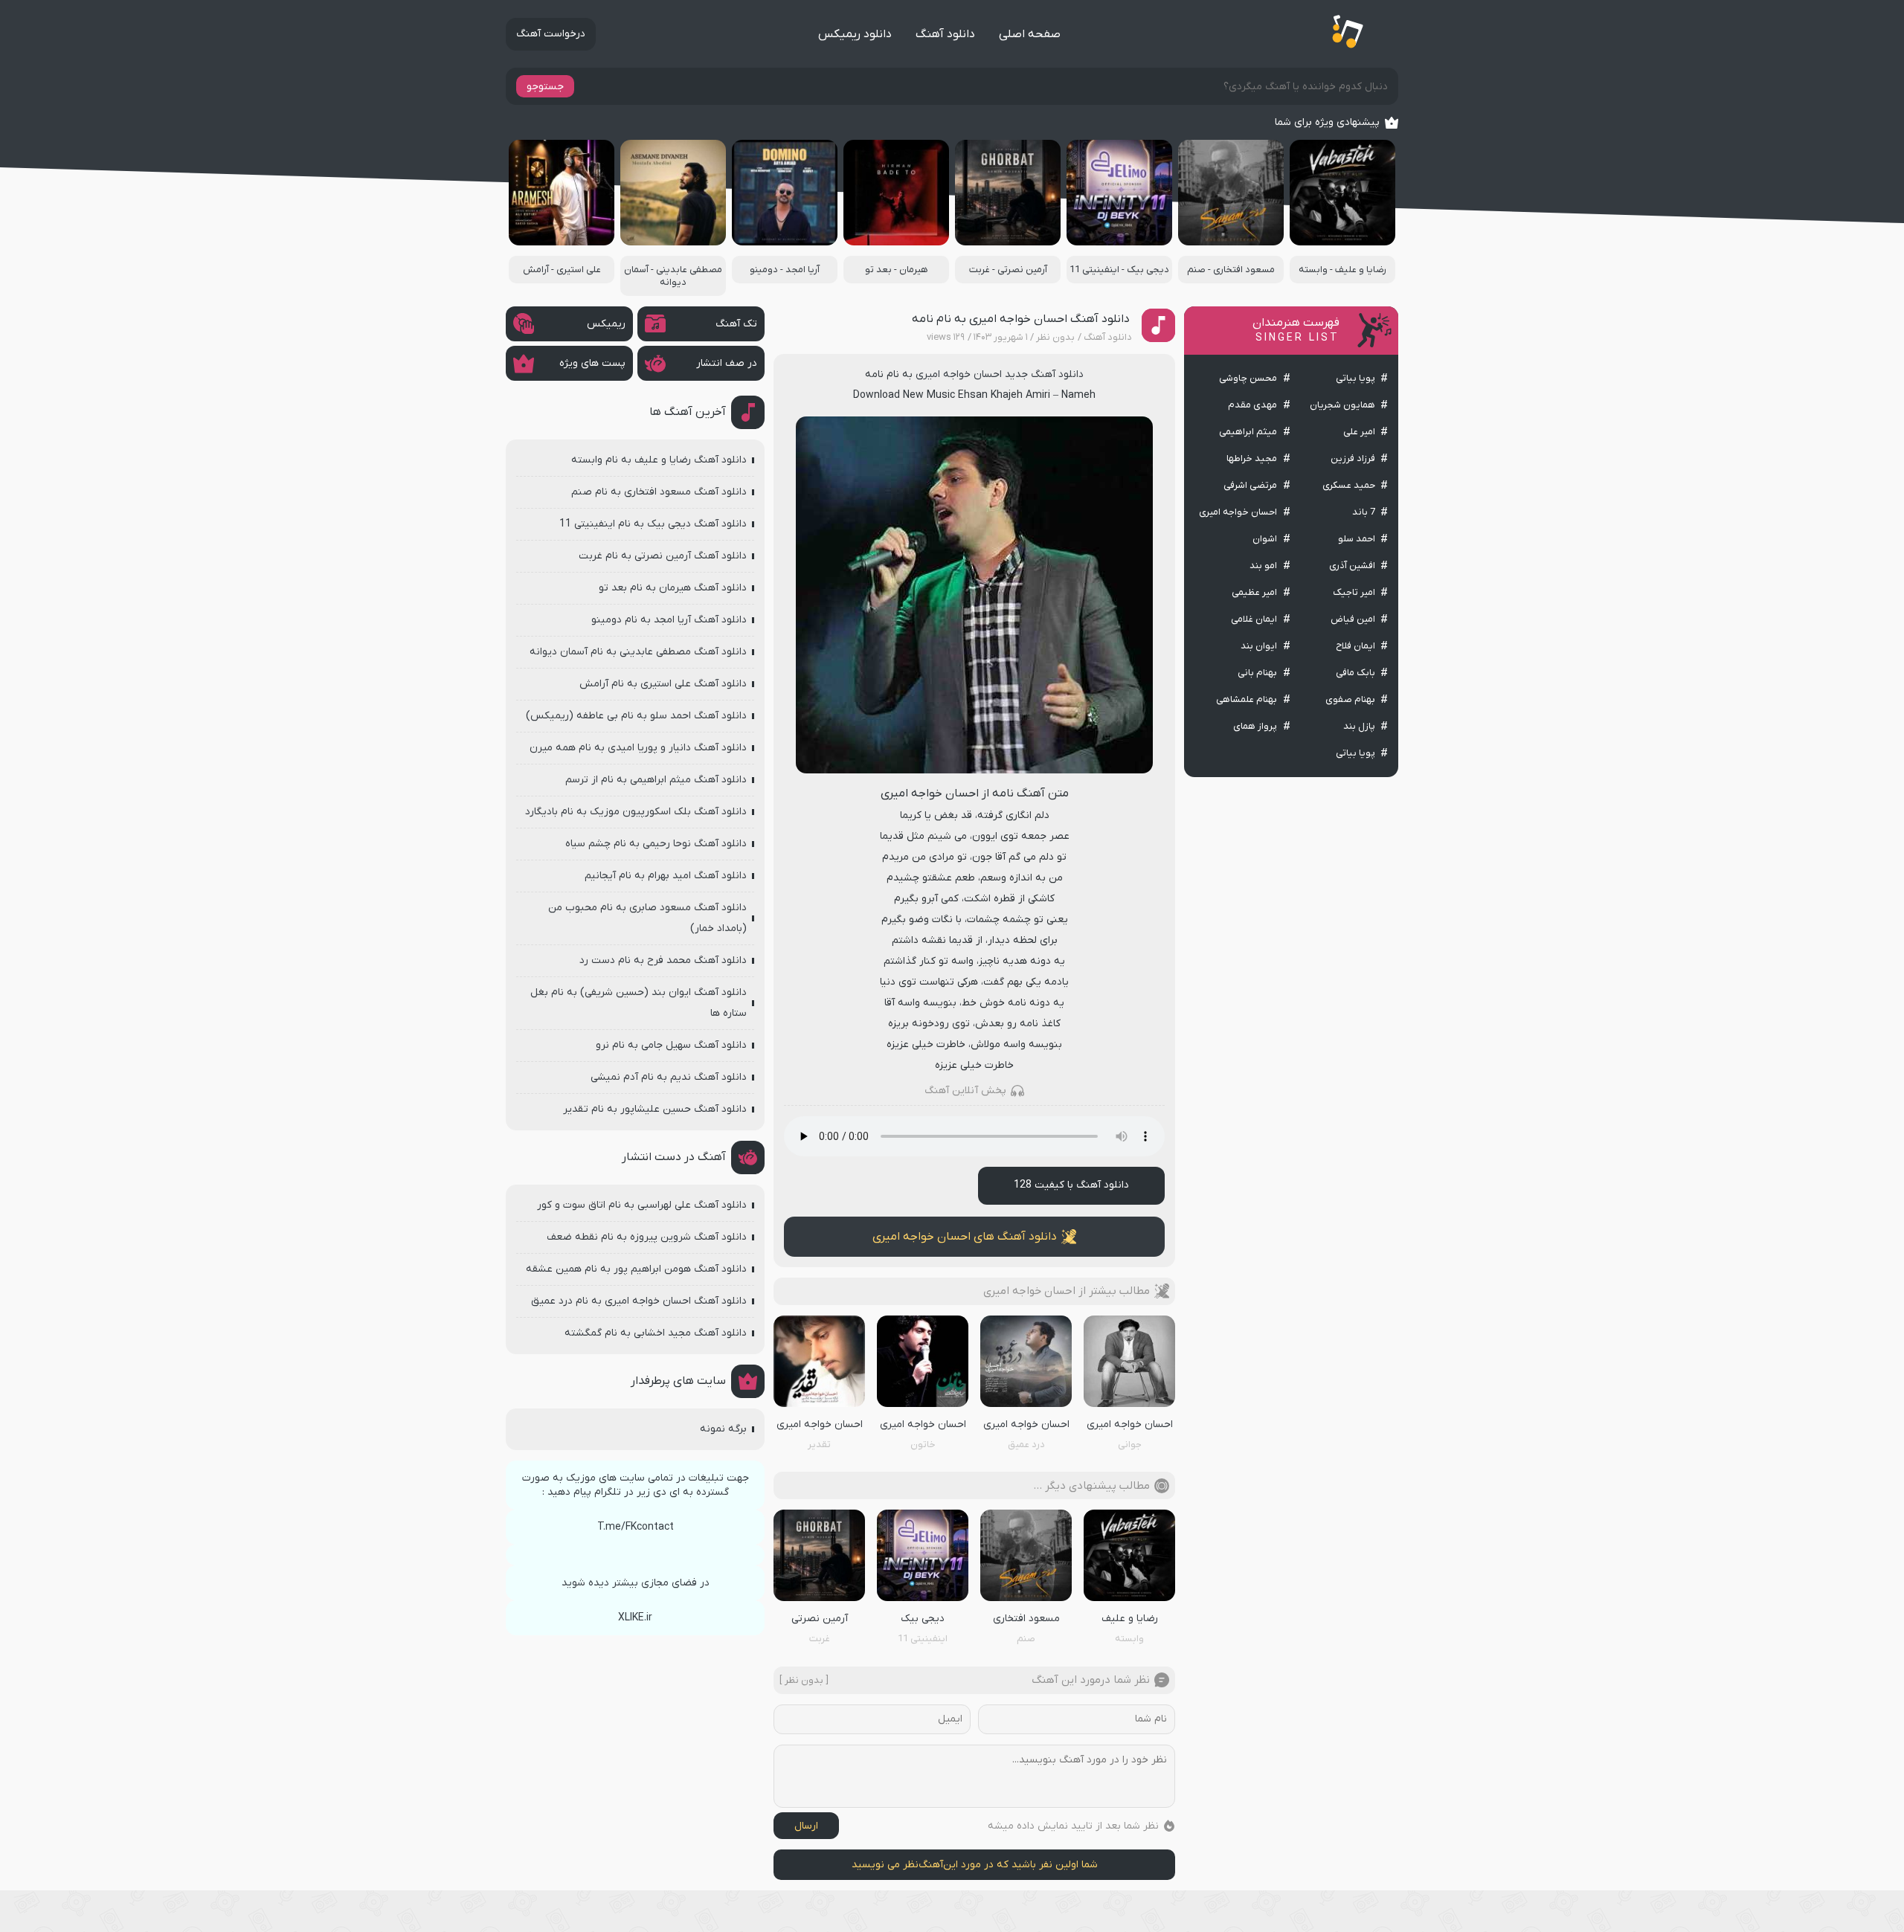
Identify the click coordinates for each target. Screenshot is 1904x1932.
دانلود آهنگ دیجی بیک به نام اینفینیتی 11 (653, 524)
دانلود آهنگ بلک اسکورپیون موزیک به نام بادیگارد (636, 812)
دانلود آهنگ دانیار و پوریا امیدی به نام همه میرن (638, 748)
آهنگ (931, 1865)
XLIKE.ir (635, 1618)
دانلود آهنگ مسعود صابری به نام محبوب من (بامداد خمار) (647, 918)
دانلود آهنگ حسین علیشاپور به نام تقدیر (655, 1109)
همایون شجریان (1342, 405)
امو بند (1263, 566)
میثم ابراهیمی (1248, 432)
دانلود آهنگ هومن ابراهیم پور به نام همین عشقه (636, 1269)
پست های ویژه (592, 363)
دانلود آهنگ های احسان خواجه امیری (965, 1237)
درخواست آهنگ (551, 34)
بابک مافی (1355, 673)
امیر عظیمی (1254, 592)
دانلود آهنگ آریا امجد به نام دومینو (669, 620)
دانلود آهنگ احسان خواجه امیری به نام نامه (1021, 319)
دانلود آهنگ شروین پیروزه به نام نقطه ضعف (647, 1237)
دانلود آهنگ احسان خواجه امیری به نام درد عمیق (639, 1301)
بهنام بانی (1257, 673)
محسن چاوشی (1248, 378)
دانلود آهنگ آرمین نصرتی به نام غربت (663, 556)
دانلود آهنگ (945, 34)
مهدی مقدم (1252, 405)
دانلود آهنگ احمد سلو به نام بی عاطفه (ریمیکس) (636, 716)
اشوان (1265, 539)
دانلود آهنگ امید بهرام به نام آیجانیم (666, 876)
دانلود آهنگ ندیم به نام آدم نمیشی (669, 1077)
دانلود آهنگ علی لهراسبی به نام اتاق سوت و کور (642, 1205)
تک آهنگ (736, 324)
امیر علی (1359, 432)
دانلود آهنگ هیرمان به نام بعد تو (673, 588)
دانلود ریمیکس (855, 34)
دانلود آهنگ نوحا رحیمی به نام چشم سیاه (656, 844)
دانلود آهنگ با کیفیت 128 (1071, 1185)
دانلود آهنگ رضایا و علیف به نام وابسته (659, 460)
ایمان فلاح (1355, 646)
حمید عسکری (1349, 485)
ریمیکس (606, 324)
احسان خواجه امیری (1238, 512)
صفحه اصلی (1030, 34)
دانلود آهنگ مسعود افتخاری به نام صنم (659, 492)
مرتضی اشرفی (1250, 485)
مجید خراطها (1252, 458)
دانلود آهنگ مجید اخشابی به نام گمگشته (656, 1333)
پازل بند (1359, 726)
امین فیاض (1353, 619)
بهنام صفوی (1350, 699)
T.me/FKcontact (636, 1527)
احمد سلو (1357, 539)
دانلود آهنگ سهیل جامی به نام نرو (671, 1045)
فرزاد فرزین (1353, 458)
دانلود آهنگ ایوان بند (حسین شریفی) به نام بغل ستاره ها (639, 1003)
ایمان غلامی (1254, 619)
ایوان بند (1259, 646)
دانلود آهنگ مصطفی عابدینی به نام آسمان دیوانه (638, 652)
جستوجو (545, 87)
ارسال (806, 1826)
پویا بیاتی (1355, 378)
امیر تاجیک (1354, 592)
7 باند (1364, 512)
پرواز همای (1255, 726)
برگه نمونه (723, 1429)
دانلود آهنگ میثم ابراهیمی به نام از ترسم (656, 780)
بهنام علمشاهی (1247, 699)
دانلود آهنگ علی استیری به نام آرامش (663, 684)
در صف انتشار (727, 363)
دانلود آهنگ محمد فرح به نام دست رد (663, 960)
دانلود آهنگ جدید (1044, 374)
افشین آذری (1352, 566)
